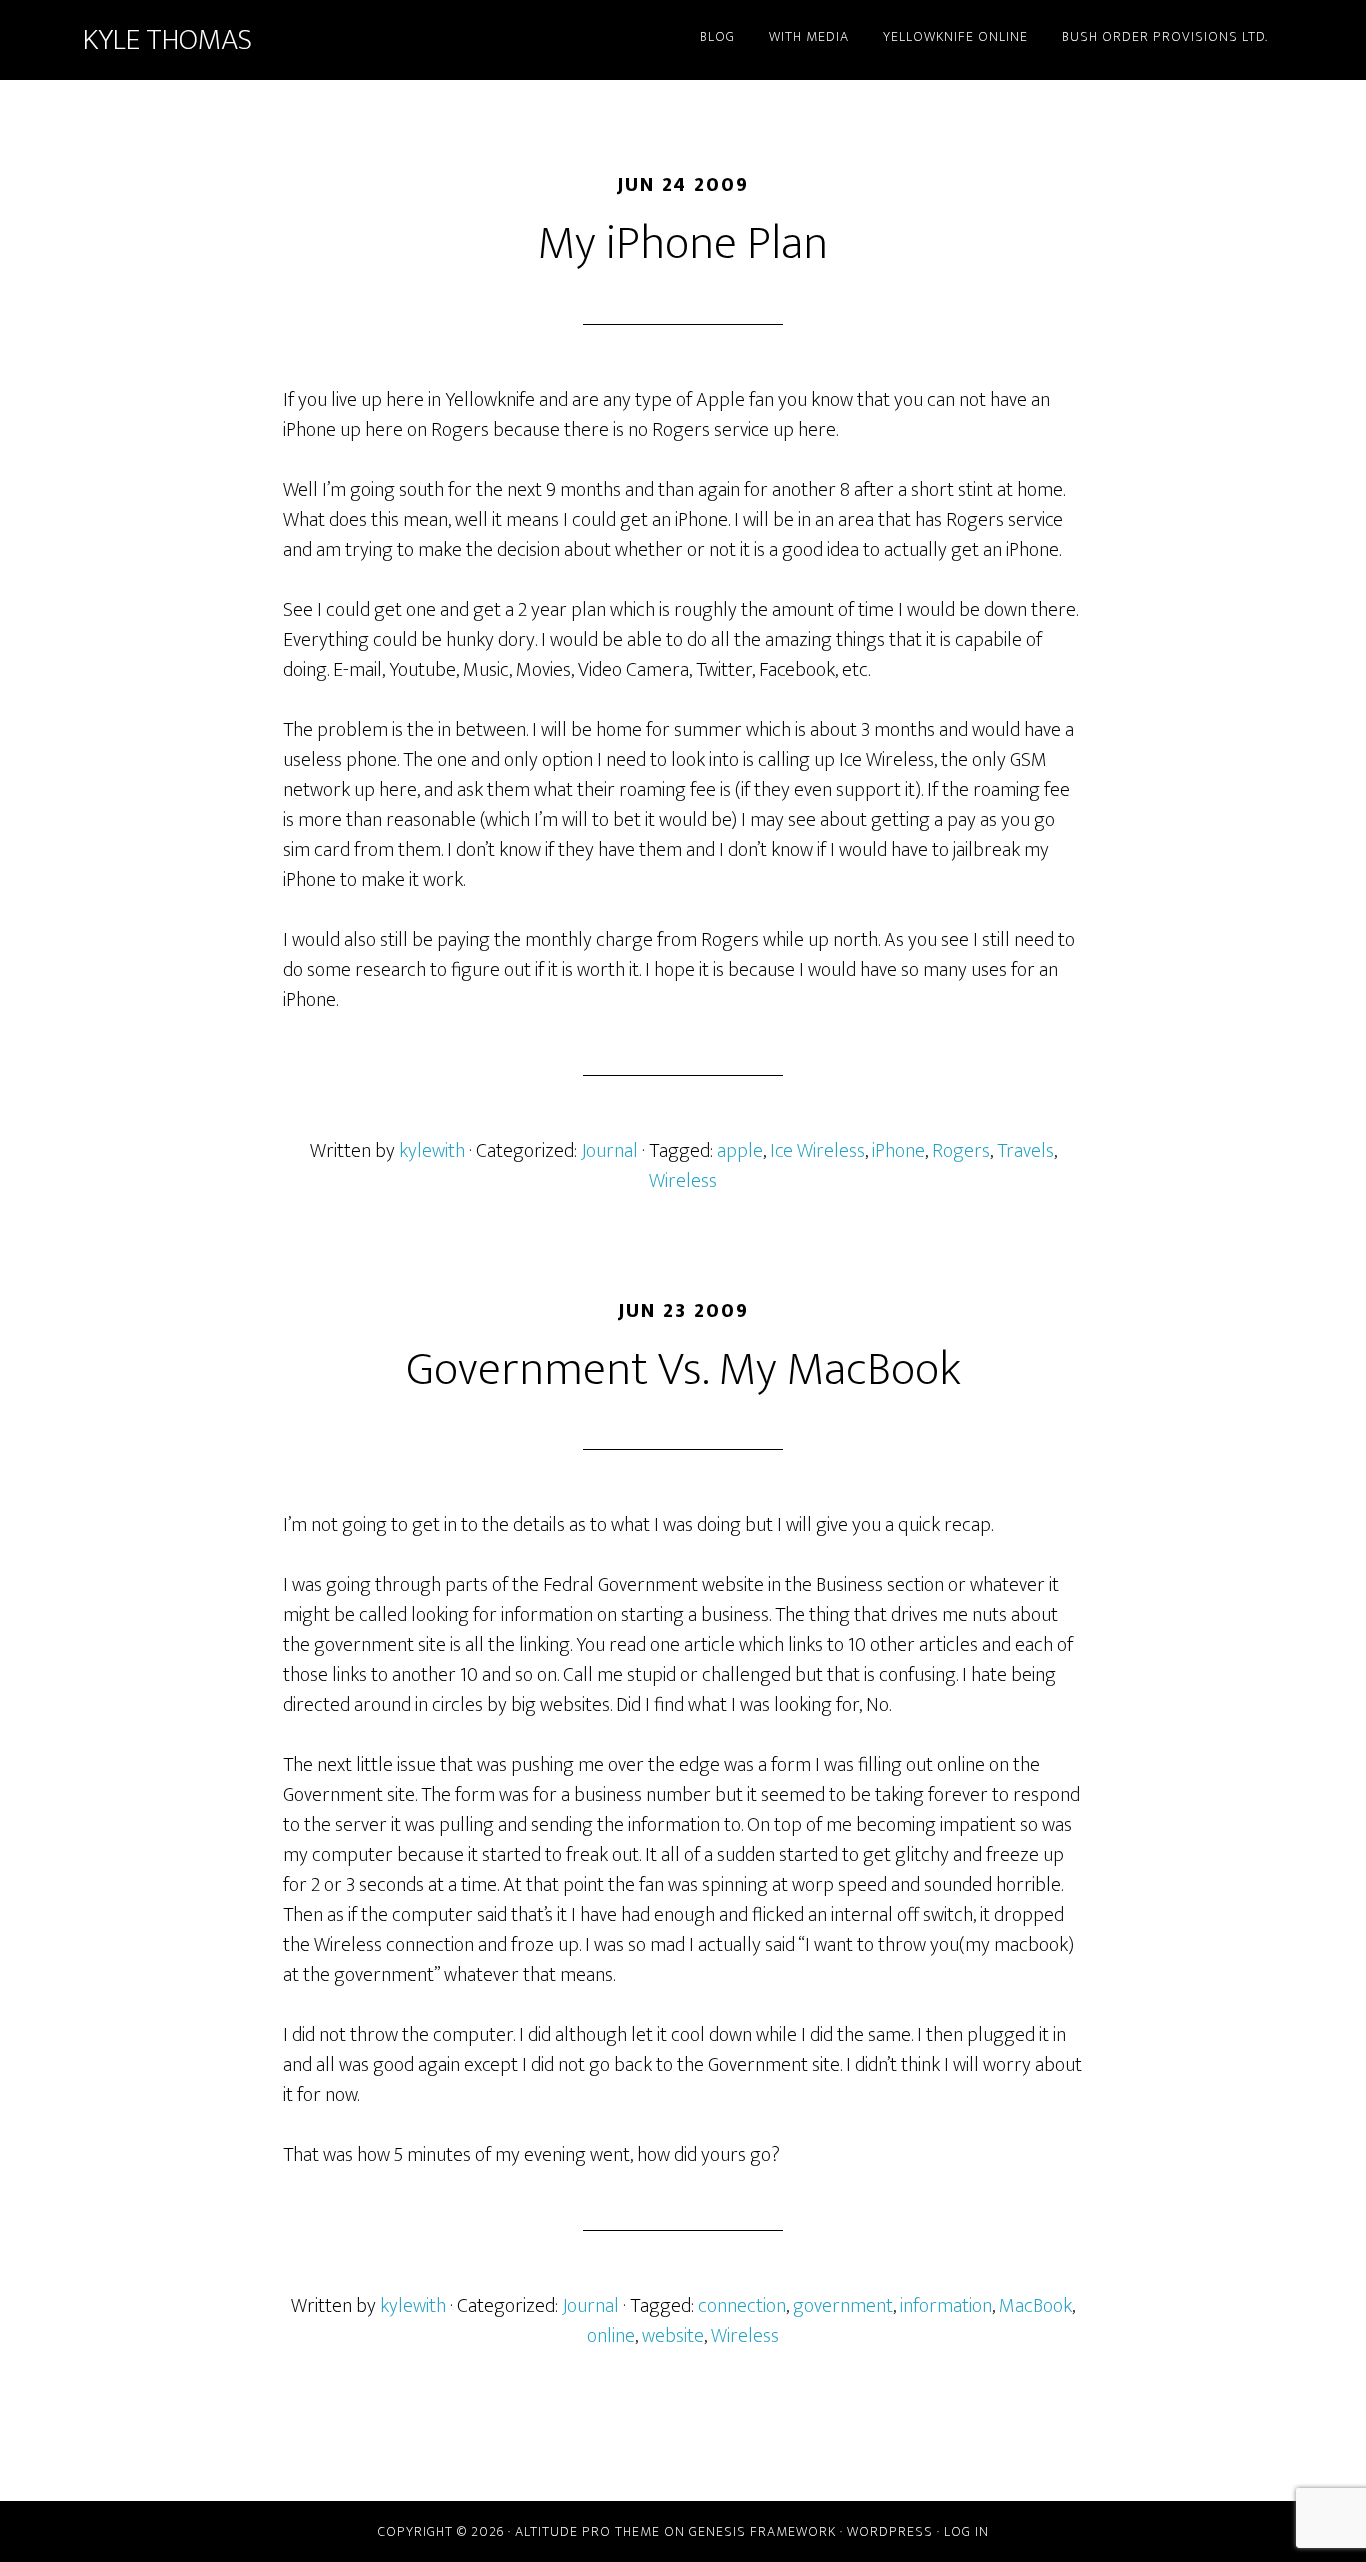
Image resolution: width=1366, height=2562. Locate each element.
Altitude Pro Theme (587, 2531)
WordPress (890, 2531)
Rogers (961, 1151)
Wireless (683, 1181)
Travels (1025, 1151)
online (611, 2336)
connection (742, 2306)
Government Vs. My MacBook (683, 1370)
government (843, 2306)
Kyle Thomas (167, 40)
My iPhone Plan (683, 244)
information (946, 2306)
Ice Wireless (817, 1151)
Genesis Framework (762, 2531)
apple (740, 1151)
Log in (966, 2531)
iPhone (898, 1151)
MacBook (1035, 2306)
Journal (609, 1151)
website (673, 2336)
